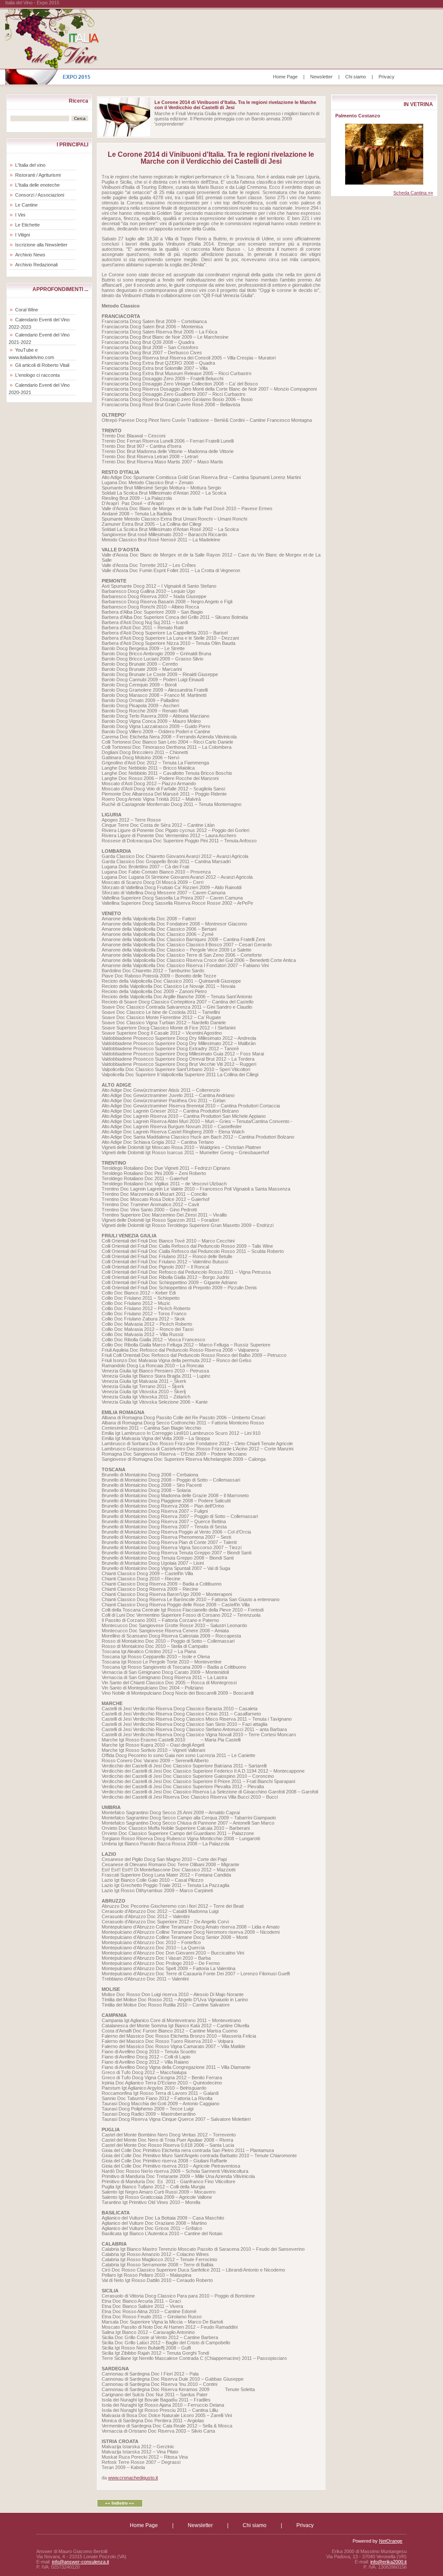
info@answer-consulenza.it (80, 2562)
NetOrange (391, 2541)
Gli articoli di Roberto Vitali (42, 365)
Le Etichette (27, 225)
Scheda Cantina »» (413, 193)
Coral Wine (27, 310)
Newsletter (321, 77)
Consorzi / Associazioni (40, 195)
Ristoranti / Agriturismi (38, 175)
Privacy (387, 77)
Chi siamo (356, 77)
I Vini (20, 215)
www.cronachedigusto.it (133, 2478)
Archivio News (30, 255)
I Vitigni (22, 235)
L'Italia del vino (30, 165)
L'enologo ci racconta (37, 375)
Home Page (285, 77)
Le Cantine (26, 205)
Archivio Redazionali (36, 265)
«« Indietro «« (120, 2503)
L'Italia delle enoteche (37, 185)
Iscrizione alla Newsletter (41, 245)
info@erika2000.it (388, 2562)
